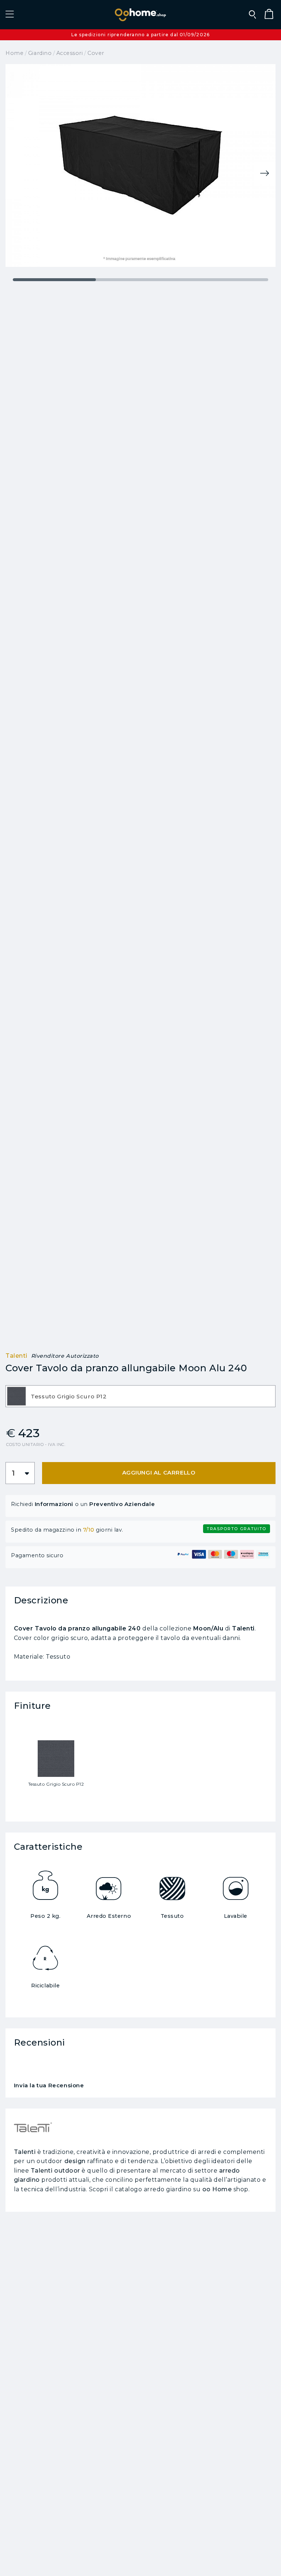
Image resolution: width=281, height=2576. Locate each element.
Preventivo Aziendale (122, 1504)
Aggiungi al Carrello (159, 1472)
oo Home (217, 2189)
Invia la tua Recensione (49, 2086)
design (75, 2161)
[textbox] (140, 1397)
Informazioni (54, 1504)
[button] (10, 15)
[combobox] (140, 1396)
